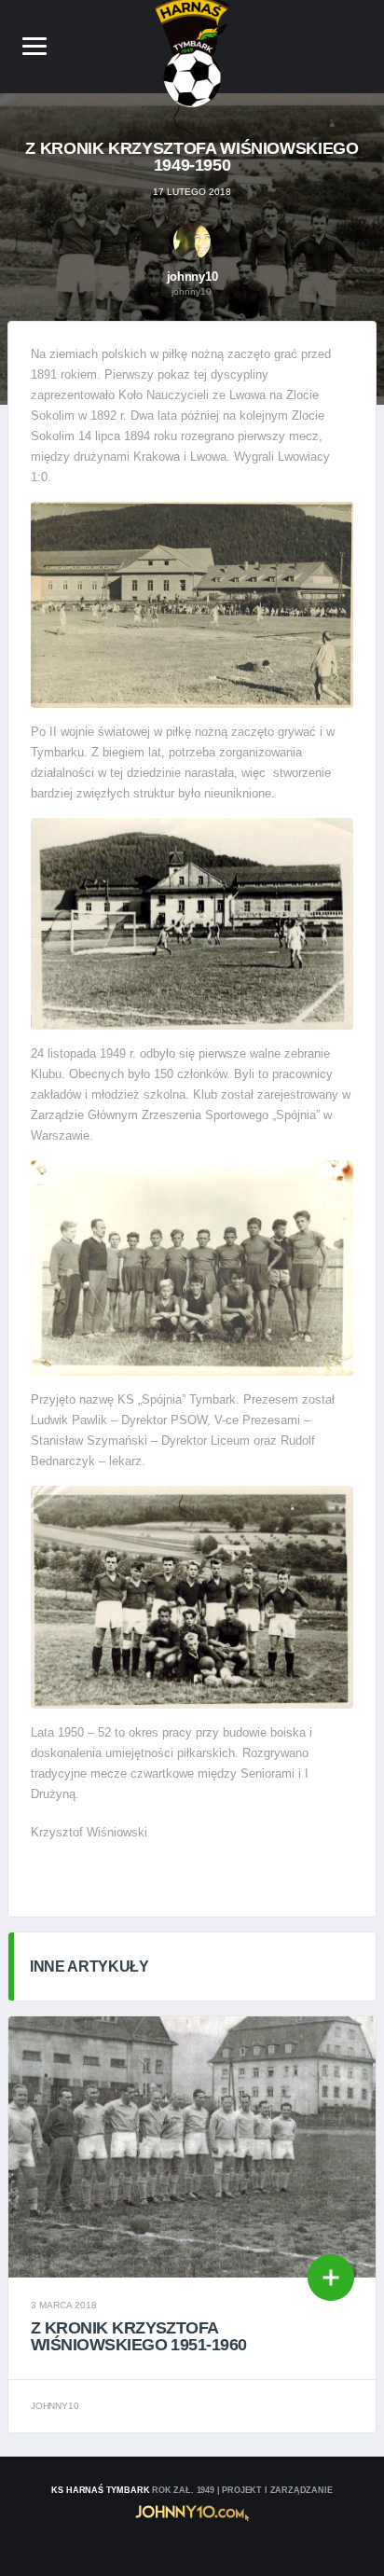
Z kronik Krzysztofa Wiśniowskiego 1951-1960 (139, 2336)
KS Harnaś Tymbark (100, 2490)
